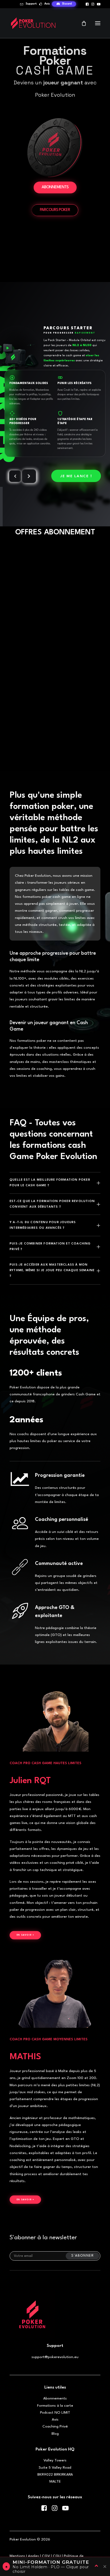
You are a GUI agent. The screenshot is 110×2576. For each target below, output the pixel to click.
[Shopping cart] (81, 23)
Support (31, 4)
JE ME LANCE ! (76, 476)
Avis (47, 4)
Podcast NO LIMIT (55, 2413)
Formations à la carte (55, 2406)
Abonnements (55, 2398)
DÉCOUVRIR (55, 706)
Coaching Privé (55, 2426)
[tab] (55, 1183)
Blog (55, 2434)
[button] (87, 4)
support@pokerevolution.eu (55, 2357)
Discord (67, 4)
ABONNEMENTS (55, 187)
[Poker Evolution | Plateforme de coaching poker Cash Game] (33, 23)
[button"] (44, 2510)
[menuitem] (28, 4)
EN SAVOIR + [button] (25, 1935)
